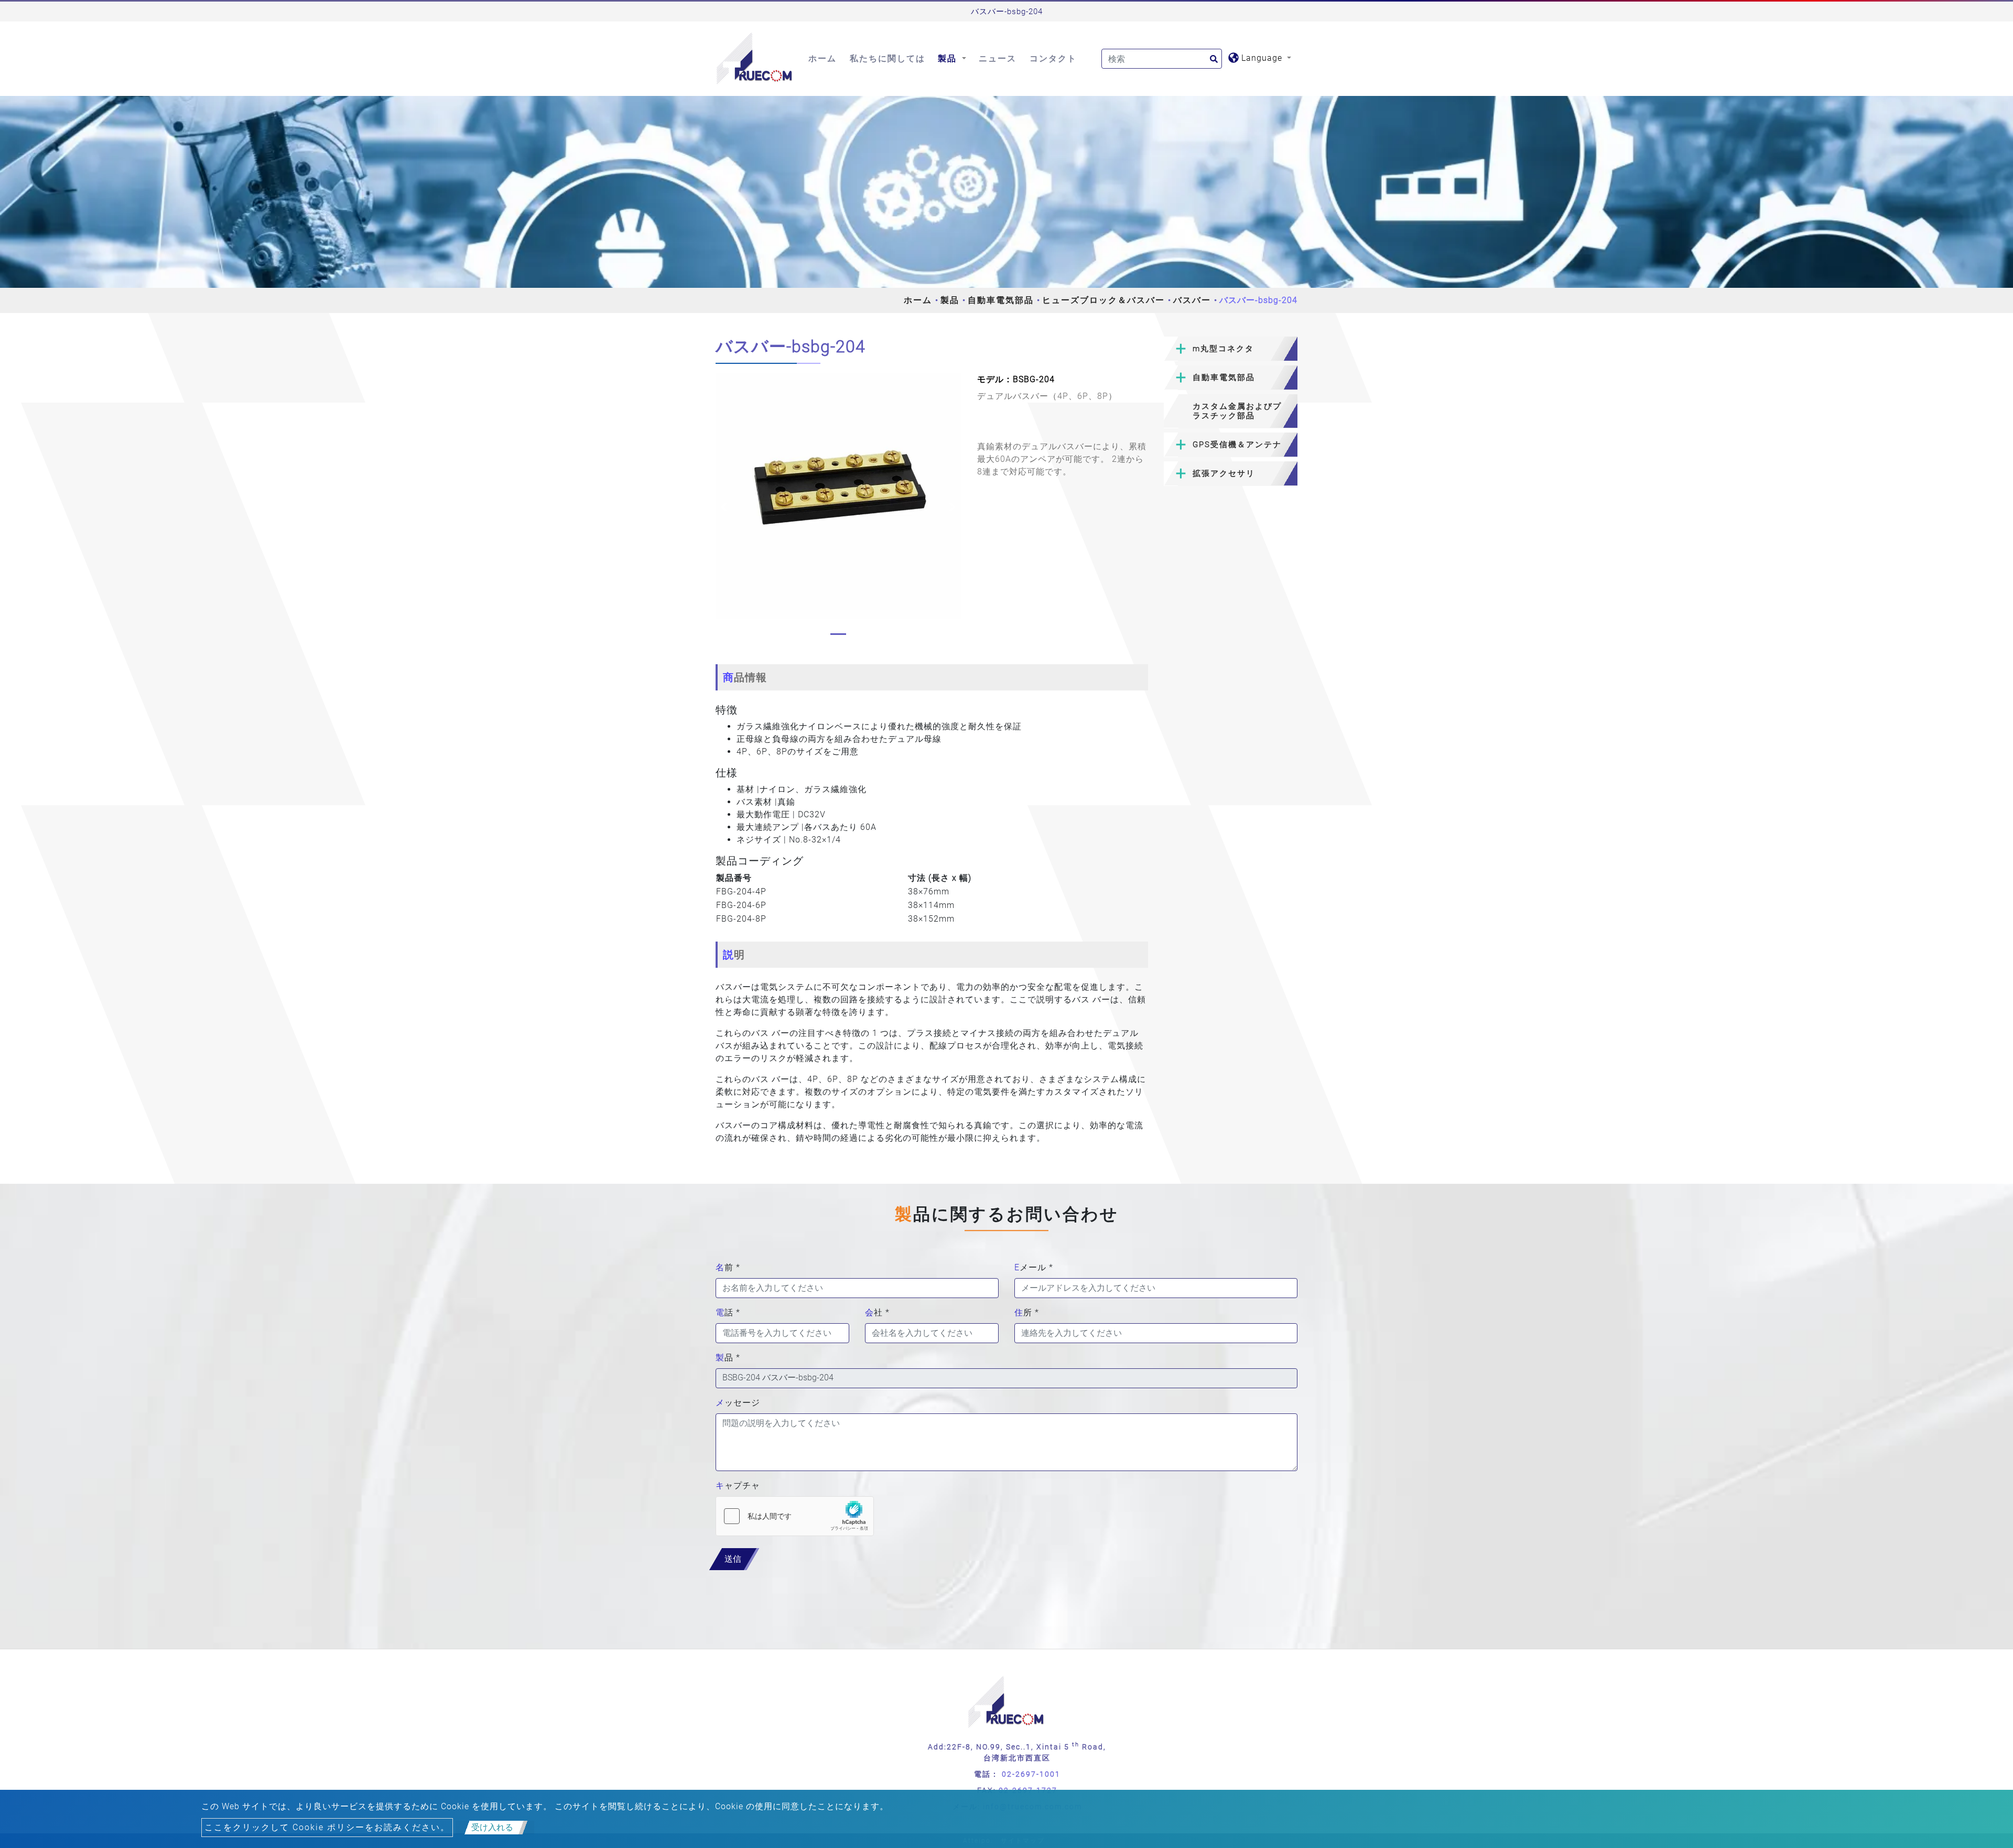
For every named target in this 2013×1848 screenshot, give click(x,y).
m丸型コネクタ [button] (1223, 349)
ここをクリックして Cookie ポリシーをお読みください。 (327, 1827)
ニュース (998, 58)
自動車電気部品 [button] (1224, 377)
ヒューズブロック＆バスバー (1103, 300)
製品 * (728, 1358)
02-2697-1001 (1031, 1774)
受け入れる (492, 1827)
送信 (733, 1559)
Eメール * (1034, 1267)
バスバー (1192, 300)
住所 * (1027, 1312)
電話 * (728, 1312)
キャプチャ (738, 1485)
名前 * (728, 1267)
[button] (724, 507)
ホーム (822, 58)
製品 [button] (949, 58)
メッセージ (738, 1403)
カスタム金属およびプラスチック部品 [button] (1237, 411)
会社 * (877, 1312)
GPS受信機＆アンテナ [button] (1237, 445)
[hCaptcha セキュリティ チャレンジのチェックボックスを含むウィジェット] (795, 1516)
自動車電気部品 (1001, 300)
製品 (950, 300)
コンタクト (1053, 58)
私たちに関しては (888, 58)
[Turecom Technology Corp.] (755, 59)
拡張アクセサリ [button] (1224, 473)
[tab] (1231, 349)
